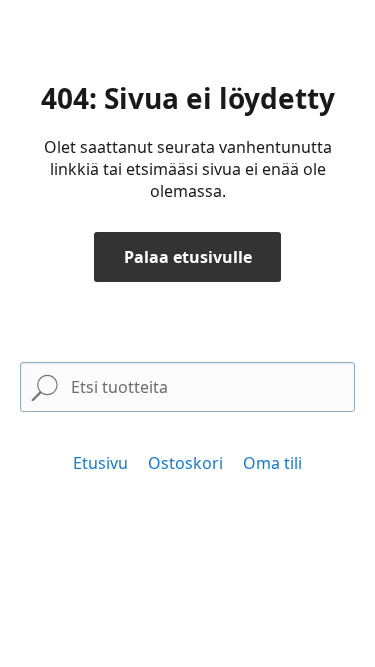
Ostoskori (185, 463)
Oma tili (272, 463)
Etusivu (100, 463)
